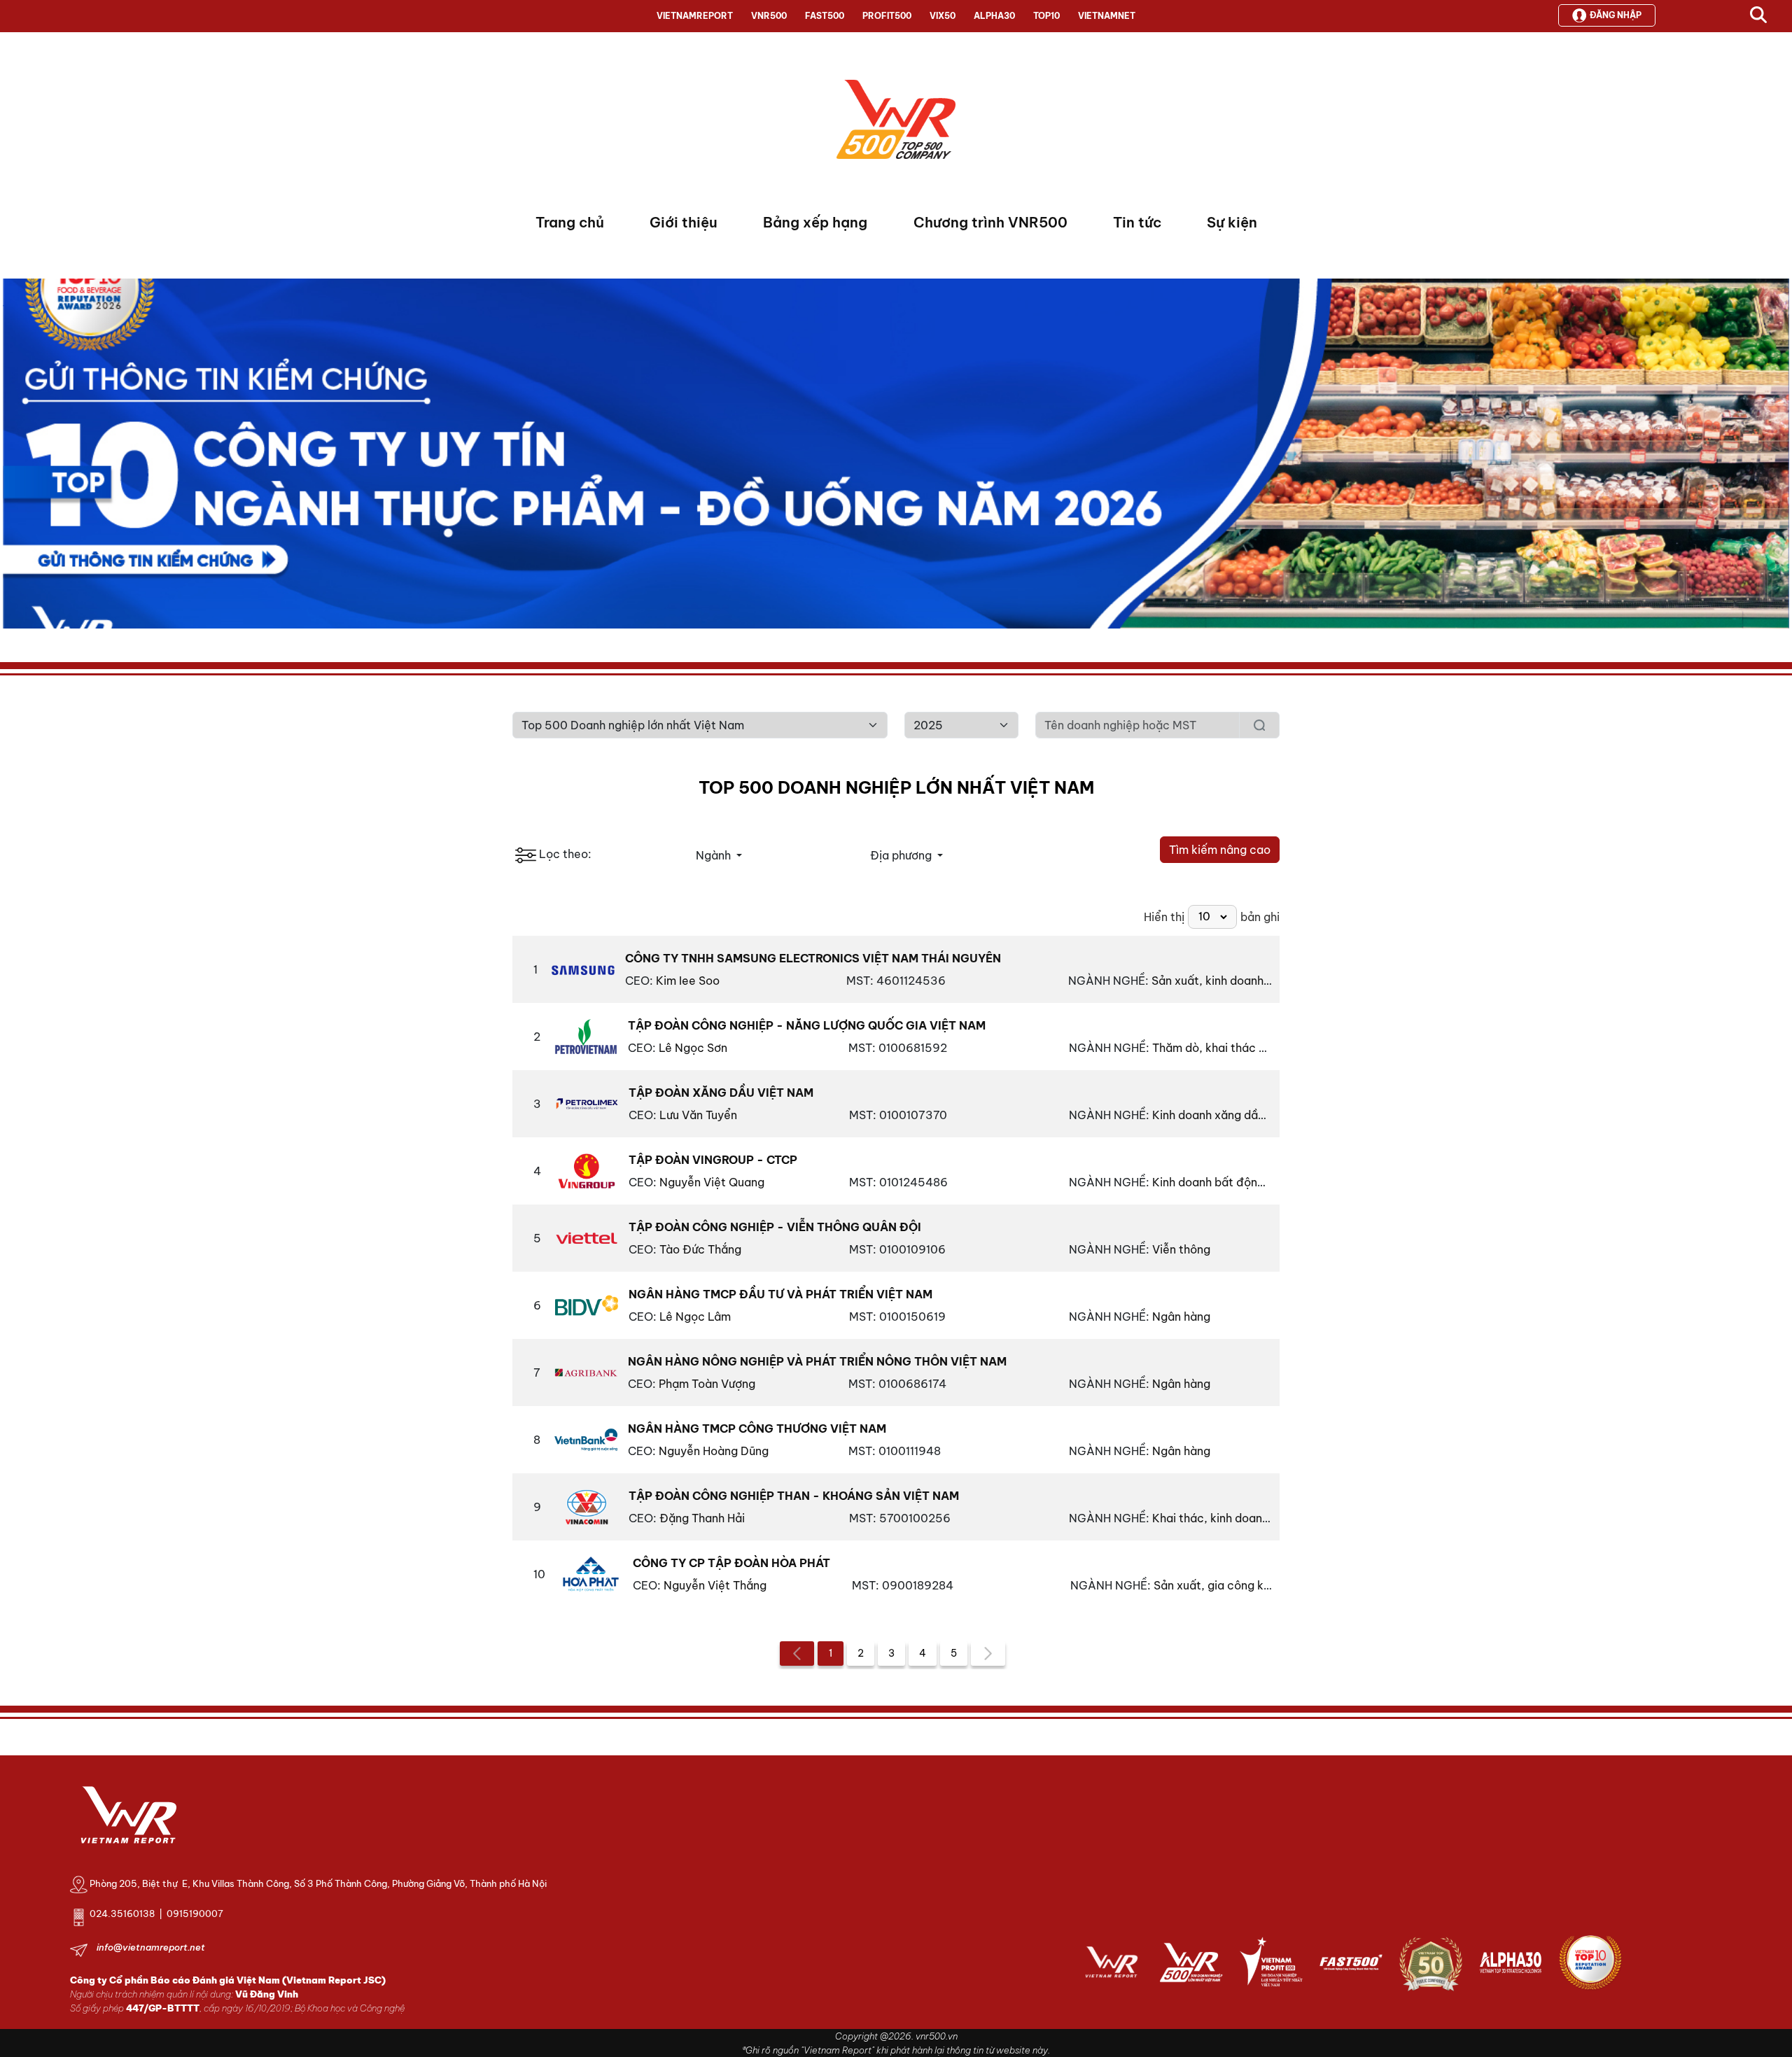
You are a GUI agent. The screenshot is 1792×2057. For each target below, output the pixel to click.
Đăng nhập (1616, 15)
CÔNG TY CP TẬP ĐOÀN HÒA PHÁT (731, 1563)
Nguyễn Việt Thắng (715, 1585)
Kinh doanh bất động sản (1218, 1182)
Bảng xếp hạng (815, 222)
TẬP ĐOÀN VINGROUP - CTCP (713, 1160)
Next (13, 457)
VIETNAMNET (1107, 16)
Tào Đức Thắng (700, 1249)
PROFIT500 (887, 16)
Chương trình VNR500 (990, 222)
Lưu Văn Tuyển (698, 1115)
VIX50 (943, 16)
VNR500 (769, 16)
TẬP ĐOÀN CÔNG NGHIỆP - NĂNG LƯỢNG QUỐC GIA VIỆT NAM (807, 1025)
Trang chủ (570, 222)
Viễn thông (1180, 1249)
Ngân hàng (1180, 1317)
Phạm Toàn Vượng (707, 1384)
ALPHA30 (994, 16)
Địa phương (902, 855)
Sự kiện (1232, 222)
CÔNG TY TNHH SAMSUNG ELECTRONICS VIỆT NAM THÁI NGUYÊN (813, 958)
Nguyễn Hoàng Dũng (714, 1451)
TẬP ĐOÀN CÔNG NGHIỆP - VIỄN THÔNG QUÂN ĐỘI (775, 1227)
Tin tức (1137, 222)
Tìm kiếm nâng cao (1220, 850)
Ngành (715, 855)
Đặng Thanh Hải (702, 1518)
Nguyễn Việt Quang (712, 1182)
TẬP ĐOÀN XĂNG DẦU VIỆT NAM (721, 1093)
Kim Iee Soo (688, 981)
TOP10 (1046, 16)
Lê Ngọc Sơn (693, 1048)
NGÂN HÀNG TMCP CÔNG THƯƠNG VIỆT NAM (757, 1428)
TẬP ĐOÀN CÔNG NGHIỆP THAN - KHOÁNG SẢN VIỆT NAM (794, 1496)
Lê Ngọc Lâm (695, 1317)
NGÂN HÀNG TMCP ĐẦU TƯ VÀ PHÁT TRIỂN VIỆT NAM (780, 1294)
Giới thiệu (684, 222)
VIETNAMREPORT (695, 16)
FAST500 (825, 16)
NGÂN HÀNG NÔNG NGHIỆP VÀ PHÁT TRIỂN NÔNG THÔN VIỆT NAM (817, 1361)
